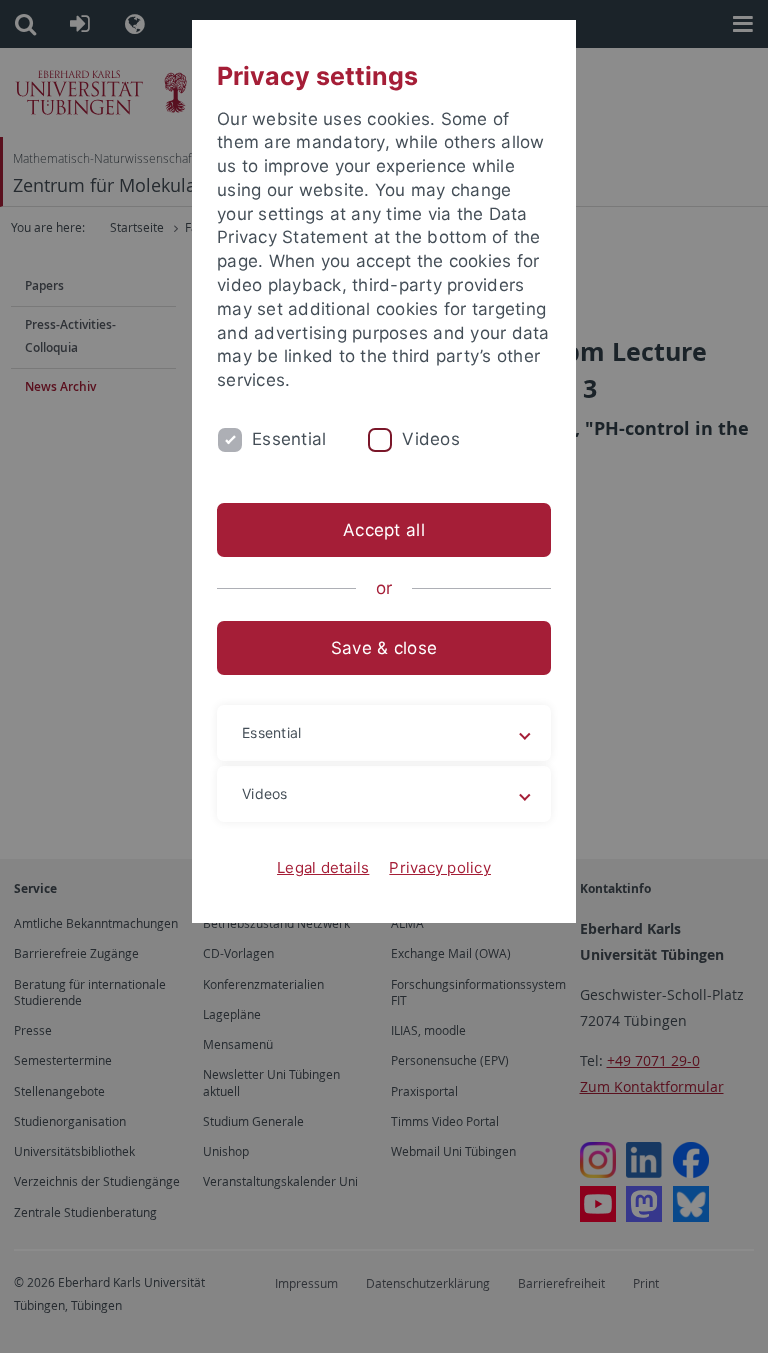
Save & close (384, 648)
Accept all (384, 530)
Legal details (323, 867)
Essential (289, 439)
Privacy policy (440, 867)
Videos (431, 439)
